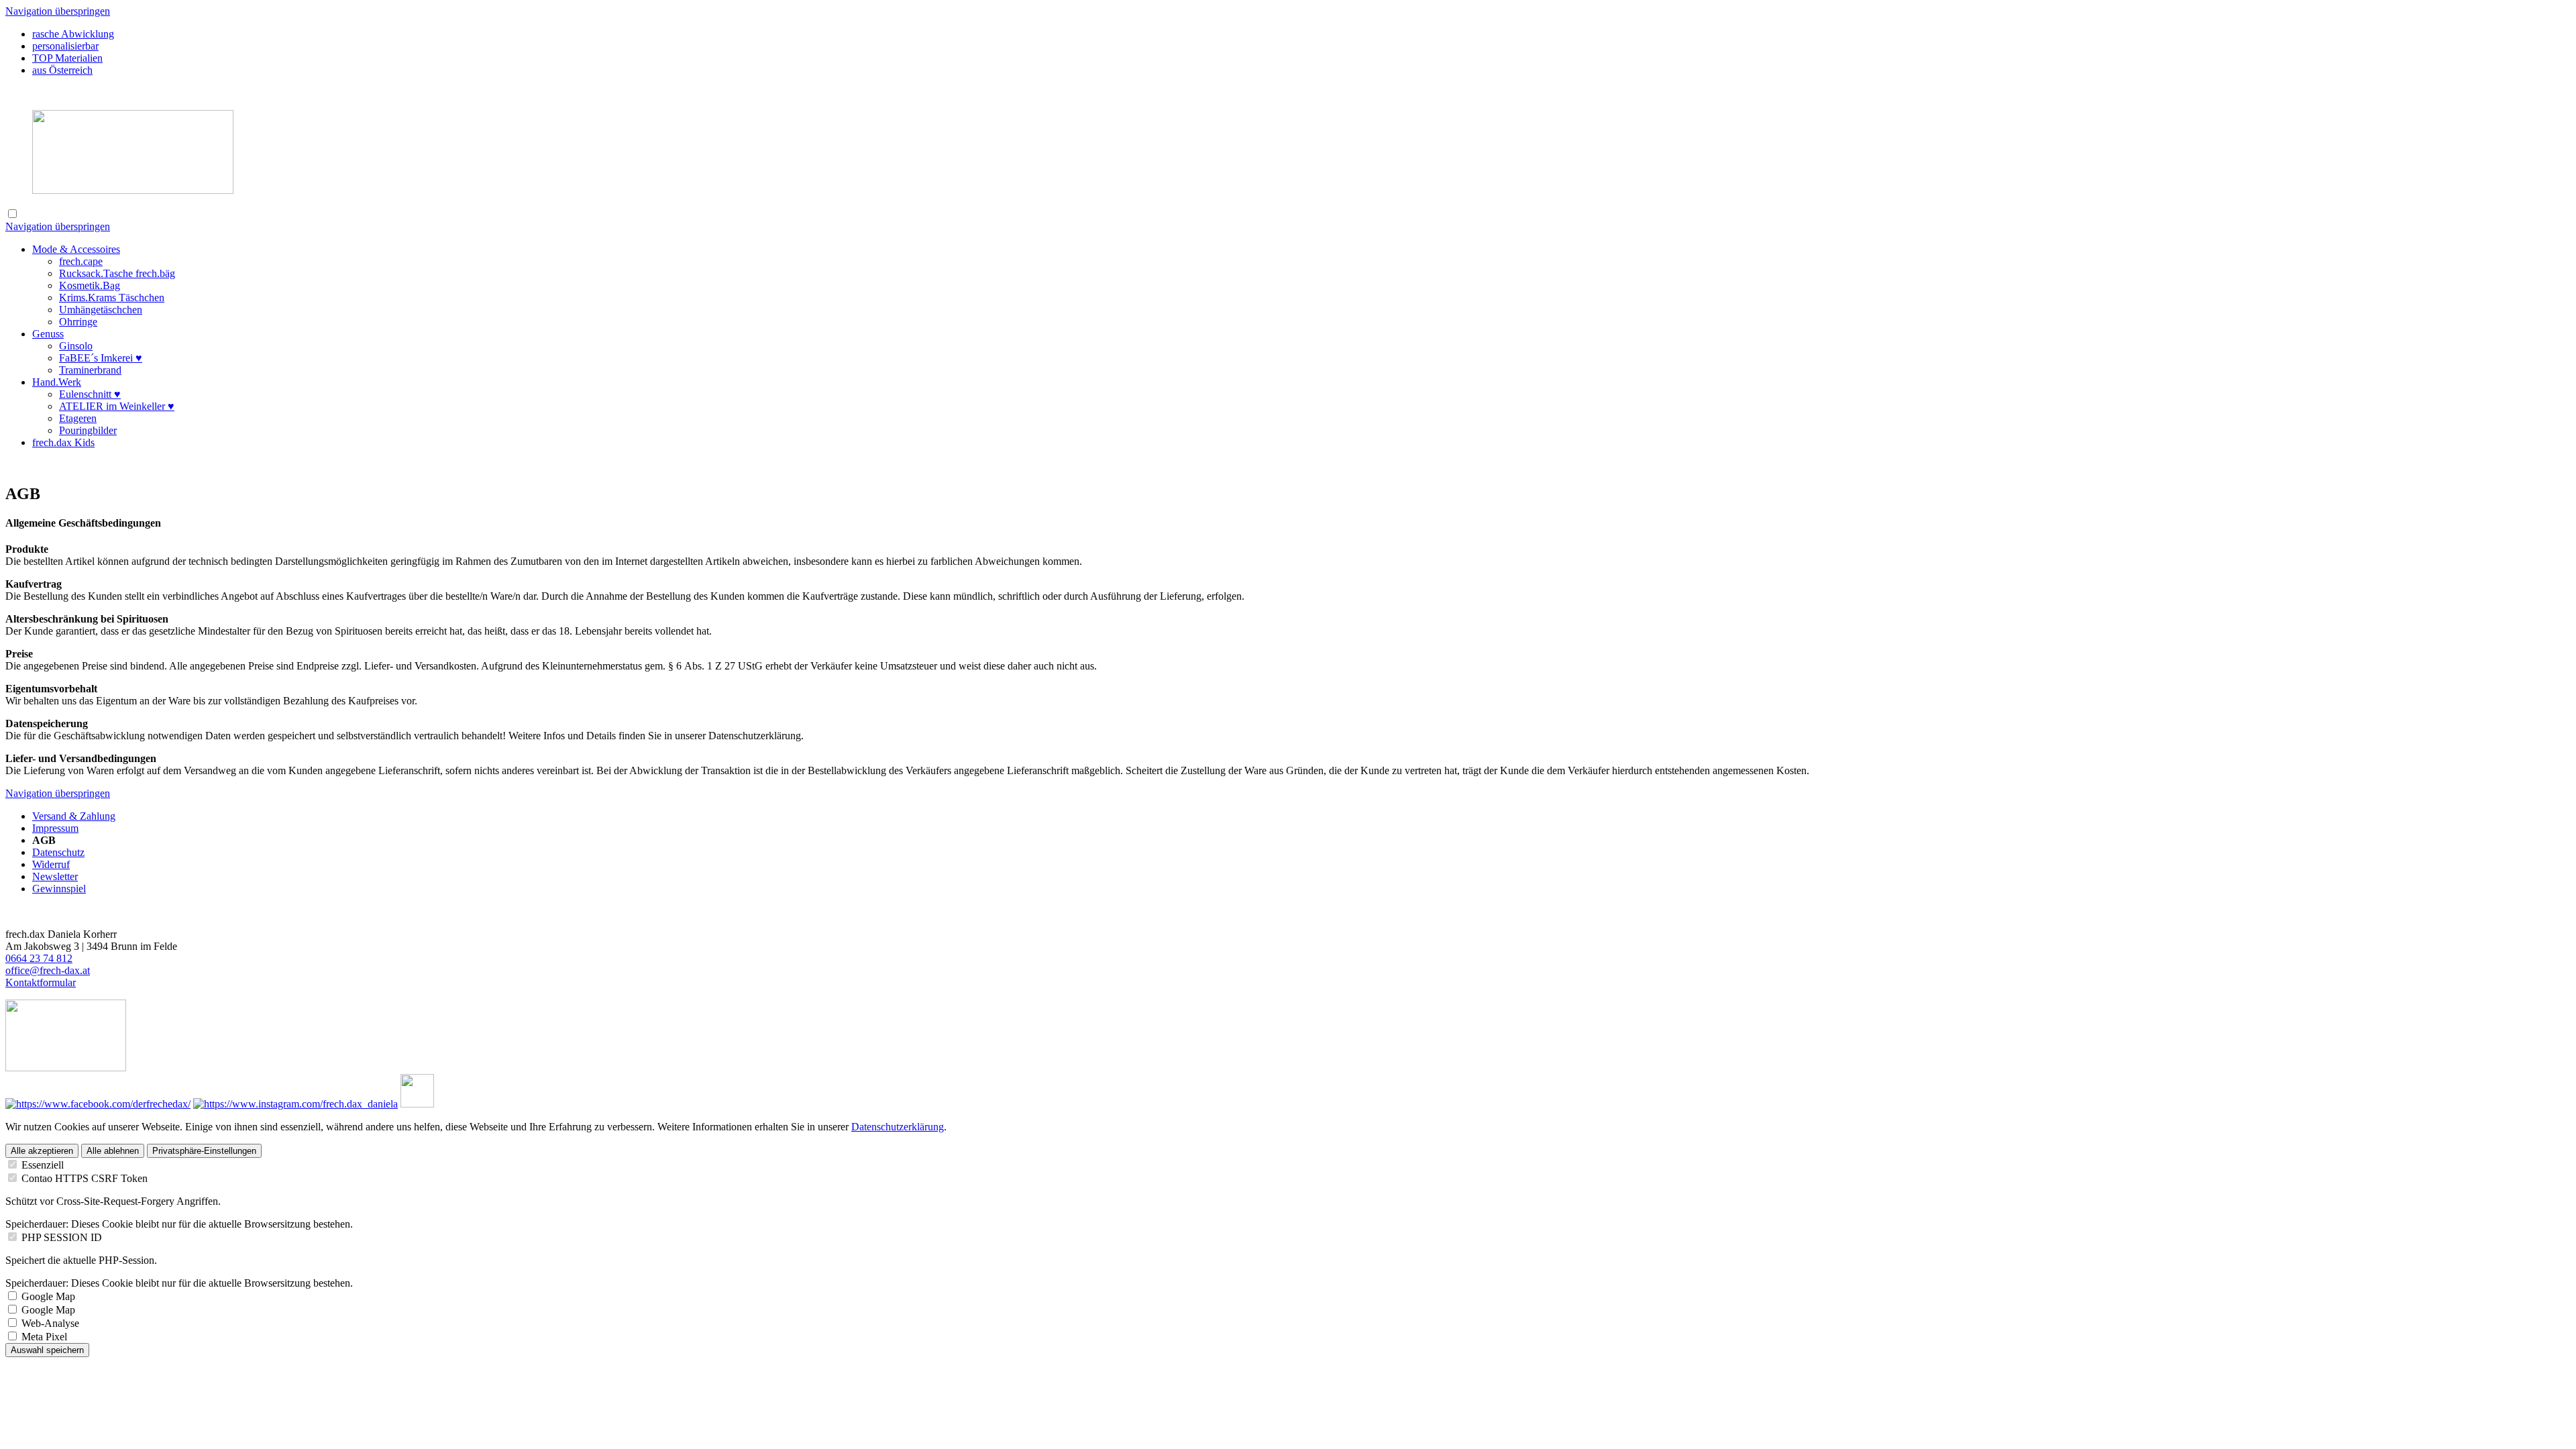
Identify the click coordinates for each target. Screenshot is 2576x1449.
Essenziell (43, 1165)
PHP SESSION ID (62, 1237)
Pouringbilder (88, 430)
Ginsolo (76, 346)
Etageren (78, 418)
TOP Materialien (67, 58)
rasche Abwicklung (73, 34)
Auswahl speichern (47, 1350)
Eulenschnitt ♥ (90, 394)
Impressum (55, 828)
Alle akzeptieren (42, 1151)
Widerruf (51, 864)
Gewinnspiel (59, 889)
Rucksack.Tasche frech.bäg (117, 273)
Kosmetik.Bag (90, 285)
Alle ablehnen (113, 1151)
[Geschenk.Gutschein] (66, 1068)
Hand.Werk (57, 382)
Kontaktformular (41, 982)
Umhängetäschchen (101, 310)
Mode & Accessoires (76, 249)
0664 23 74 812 (39, 958)
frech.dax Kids (63, 442)
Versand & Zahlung (74, 816)
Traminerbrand (90, 370)
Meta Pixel (44, 1337)
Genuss (48, 334)
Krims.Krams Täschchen (112, 298)
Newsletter (55, 876)
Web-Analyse (50, 1323)
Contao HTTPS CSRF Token (85, 1178)
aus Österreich (62, 70)
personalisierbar (65, 46)
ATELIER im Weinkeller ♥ (117, 406)
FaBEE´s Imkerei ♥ (101, 358)
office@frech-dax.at (48, 970)
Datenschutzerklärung (898, 1127)
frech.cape (81, 261)
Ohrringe (78, 322)
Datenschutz (58, 852)
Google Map (48, 1296)
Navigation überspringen (58, 11)
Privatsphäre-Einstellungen (204, 1151)
